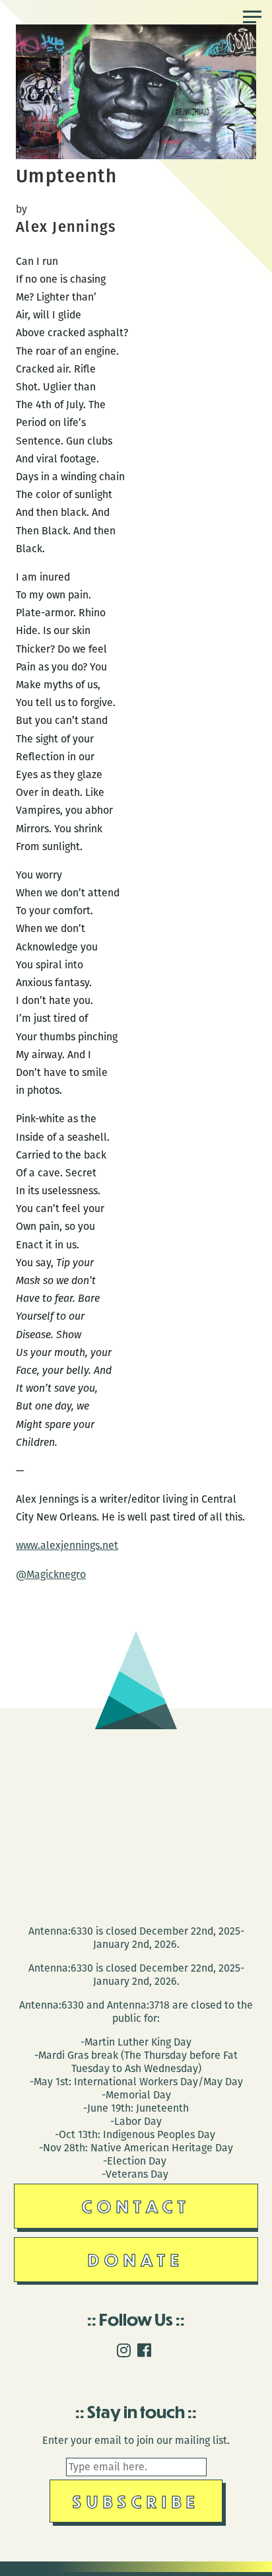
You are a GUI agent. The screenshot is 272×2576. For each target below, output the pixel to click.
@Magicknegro (51, 1574)
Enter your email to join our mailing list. (136, 2440)
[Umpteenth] (136, 156)
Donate (136, 2259)
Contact (136, 2206)
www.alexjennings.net (67, 1545)
